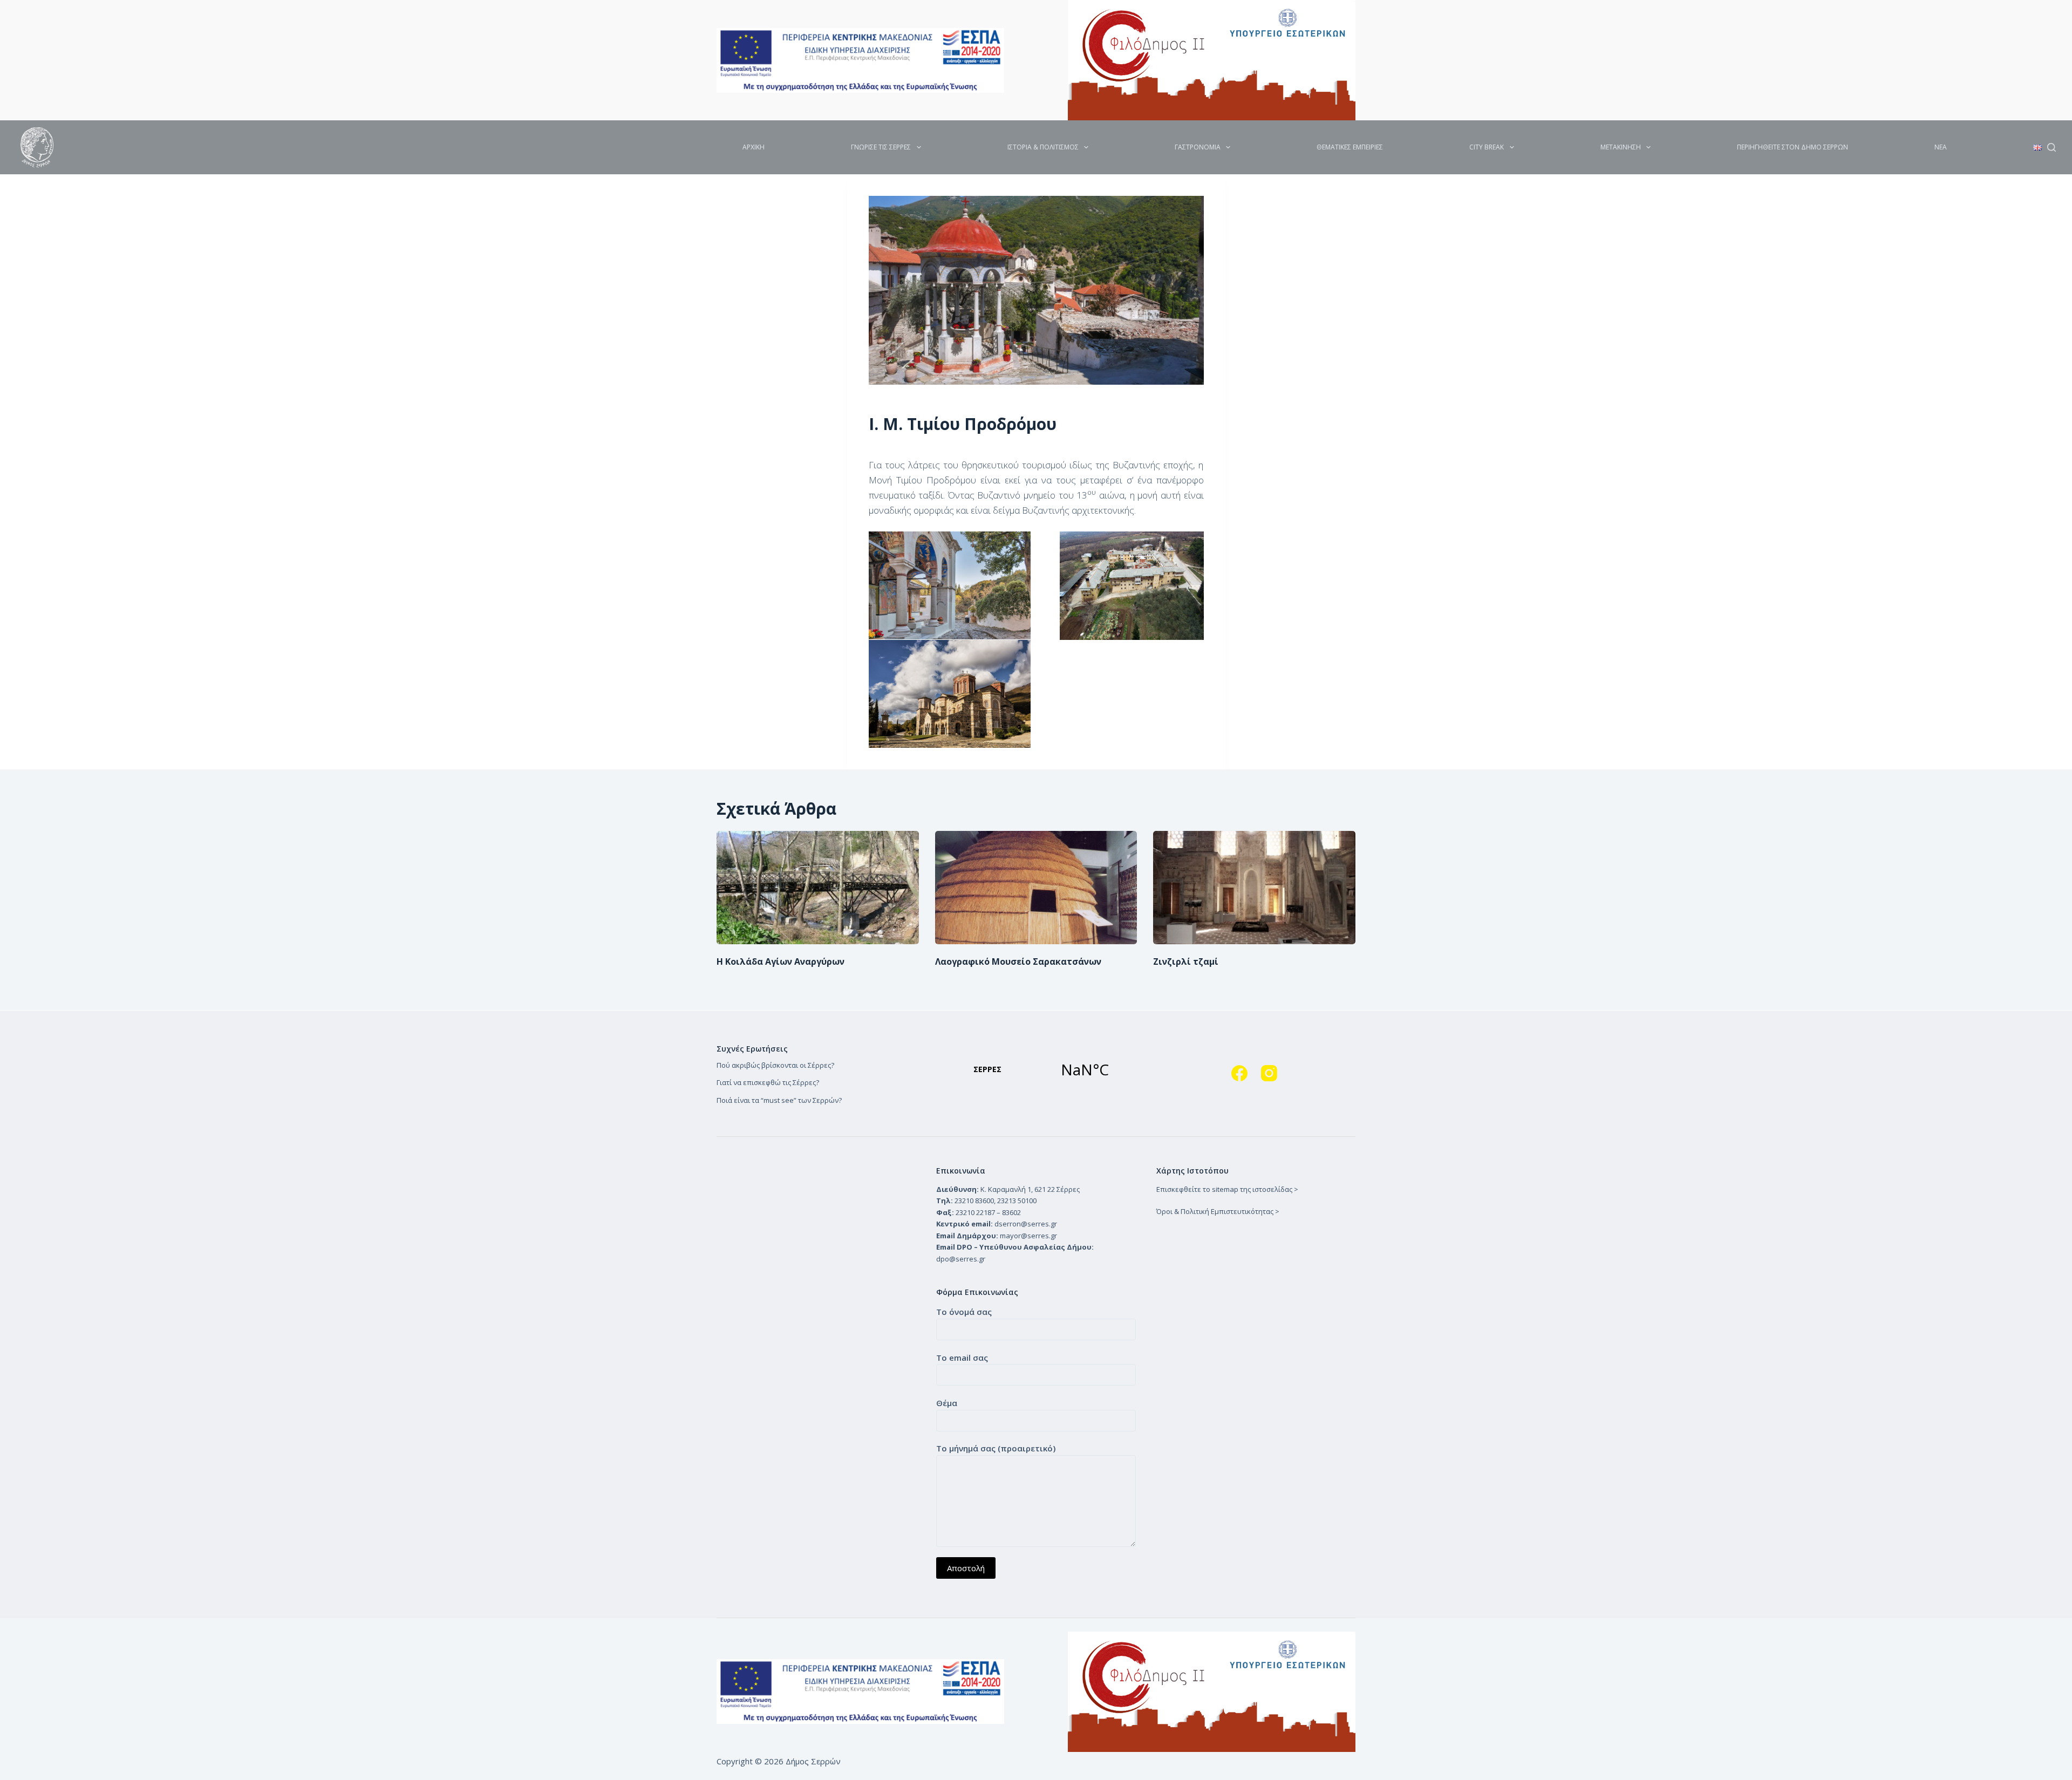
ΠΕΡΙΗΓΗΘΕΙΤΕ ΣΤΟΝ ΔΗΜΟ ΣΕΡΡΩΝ (1792, 147)
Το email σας (962, 1358)
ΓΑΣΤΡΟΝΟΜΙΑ (1198, 147)
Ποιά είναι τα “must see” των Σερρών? (779, 1100)
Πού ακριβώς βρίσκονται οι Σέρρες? (775, 1065)
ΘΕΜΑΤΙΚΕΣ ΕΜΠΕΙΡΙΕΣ (1350, 147)
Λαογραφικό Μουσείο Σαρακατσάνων (1018, 961)
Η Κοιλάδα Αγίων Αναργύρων (781, 961)
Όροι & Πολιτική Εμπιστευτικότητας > (1218, 1211)
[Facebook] (1239, 1073)
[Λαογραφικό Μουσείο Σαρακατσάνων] (1036, 888)
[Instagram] (1269, 1073)
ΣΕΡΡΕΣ (1036, 1069)
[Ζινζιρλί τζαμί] (1254, 888)
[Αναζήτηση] (2051, 147)
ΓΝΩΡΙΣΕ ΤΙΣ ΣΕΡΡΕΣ (881, 147)
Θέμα (947, 1403)
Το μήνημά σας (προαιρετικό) (996, 1448)
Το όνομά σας (964, 1312)
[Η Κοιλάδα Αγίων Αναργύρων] (818, 888)
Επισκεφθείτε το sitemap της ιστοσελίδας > (1227, 1189)
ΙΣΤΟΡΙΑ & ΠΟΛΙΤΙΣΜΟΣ (1043, 147)
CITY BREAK (1487, 147)
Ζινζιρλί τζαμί (1186, 961)
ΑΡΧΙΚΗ (754, 147)
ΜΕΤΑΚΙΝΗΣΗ (1621, 147)
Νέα (1941, 147)
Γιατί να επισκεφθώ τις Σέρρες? (768, 1082)
